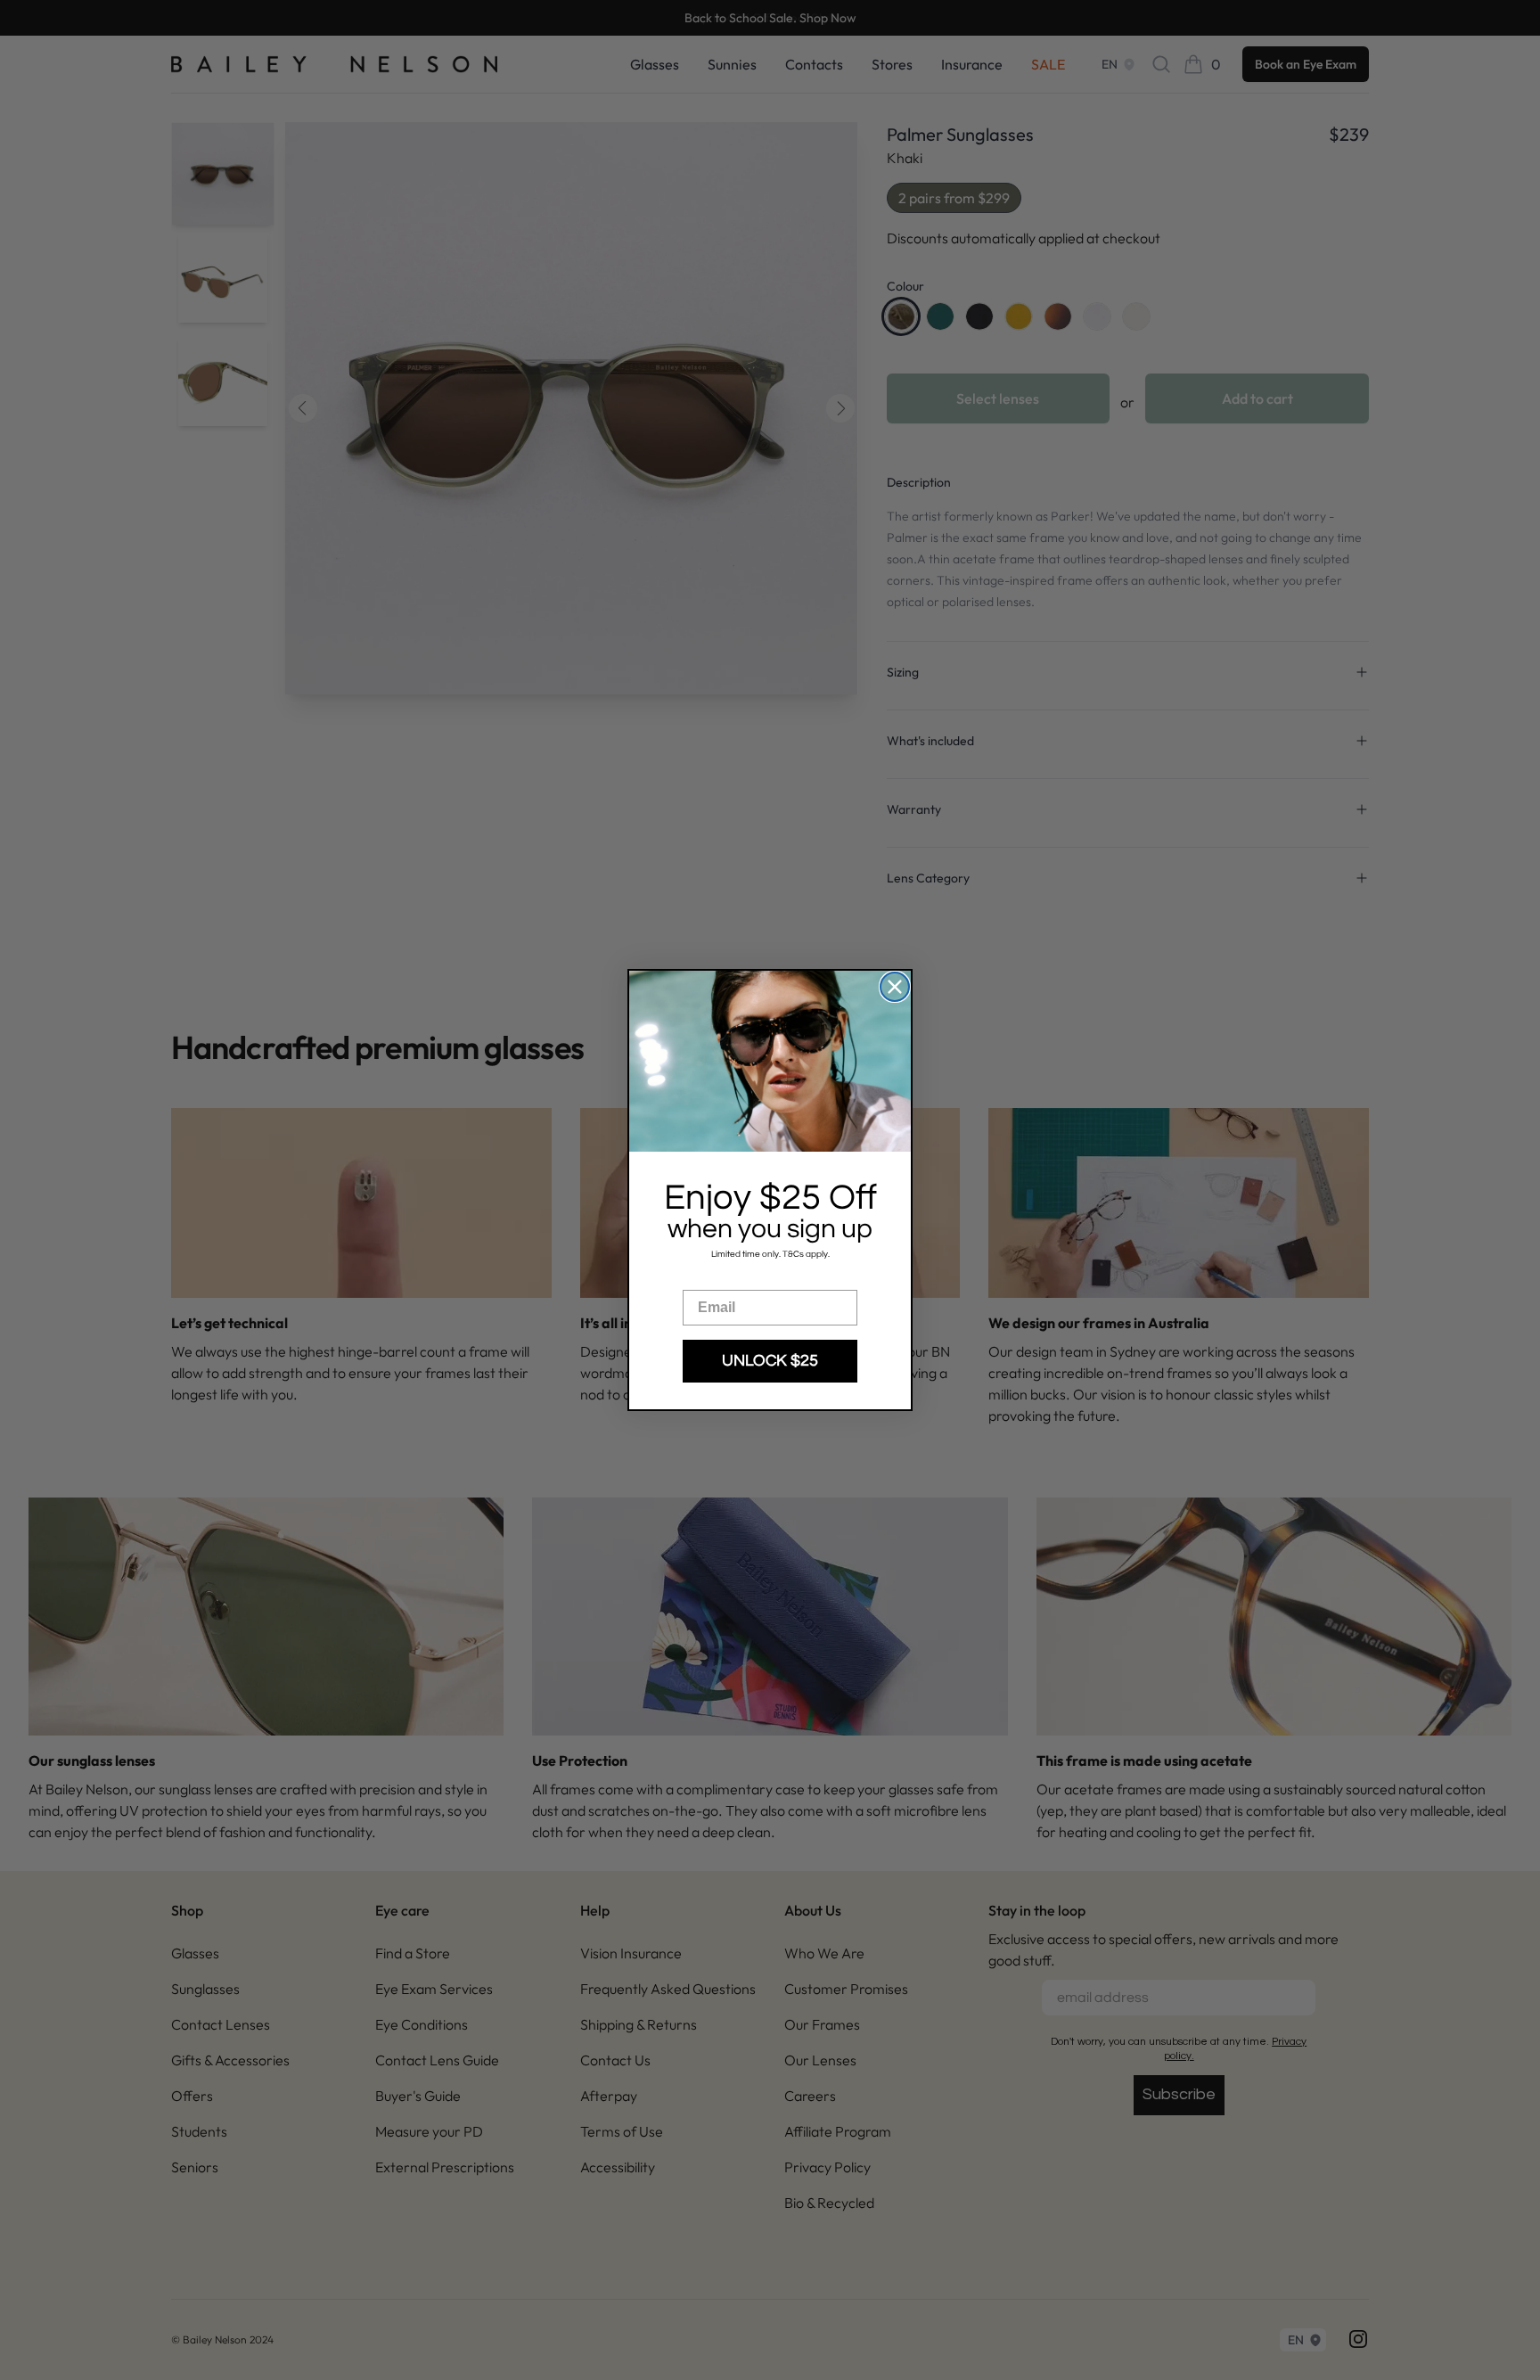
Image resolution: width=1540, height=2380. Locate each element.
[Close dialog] (895, 987)
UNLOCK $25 (770, 1361)
